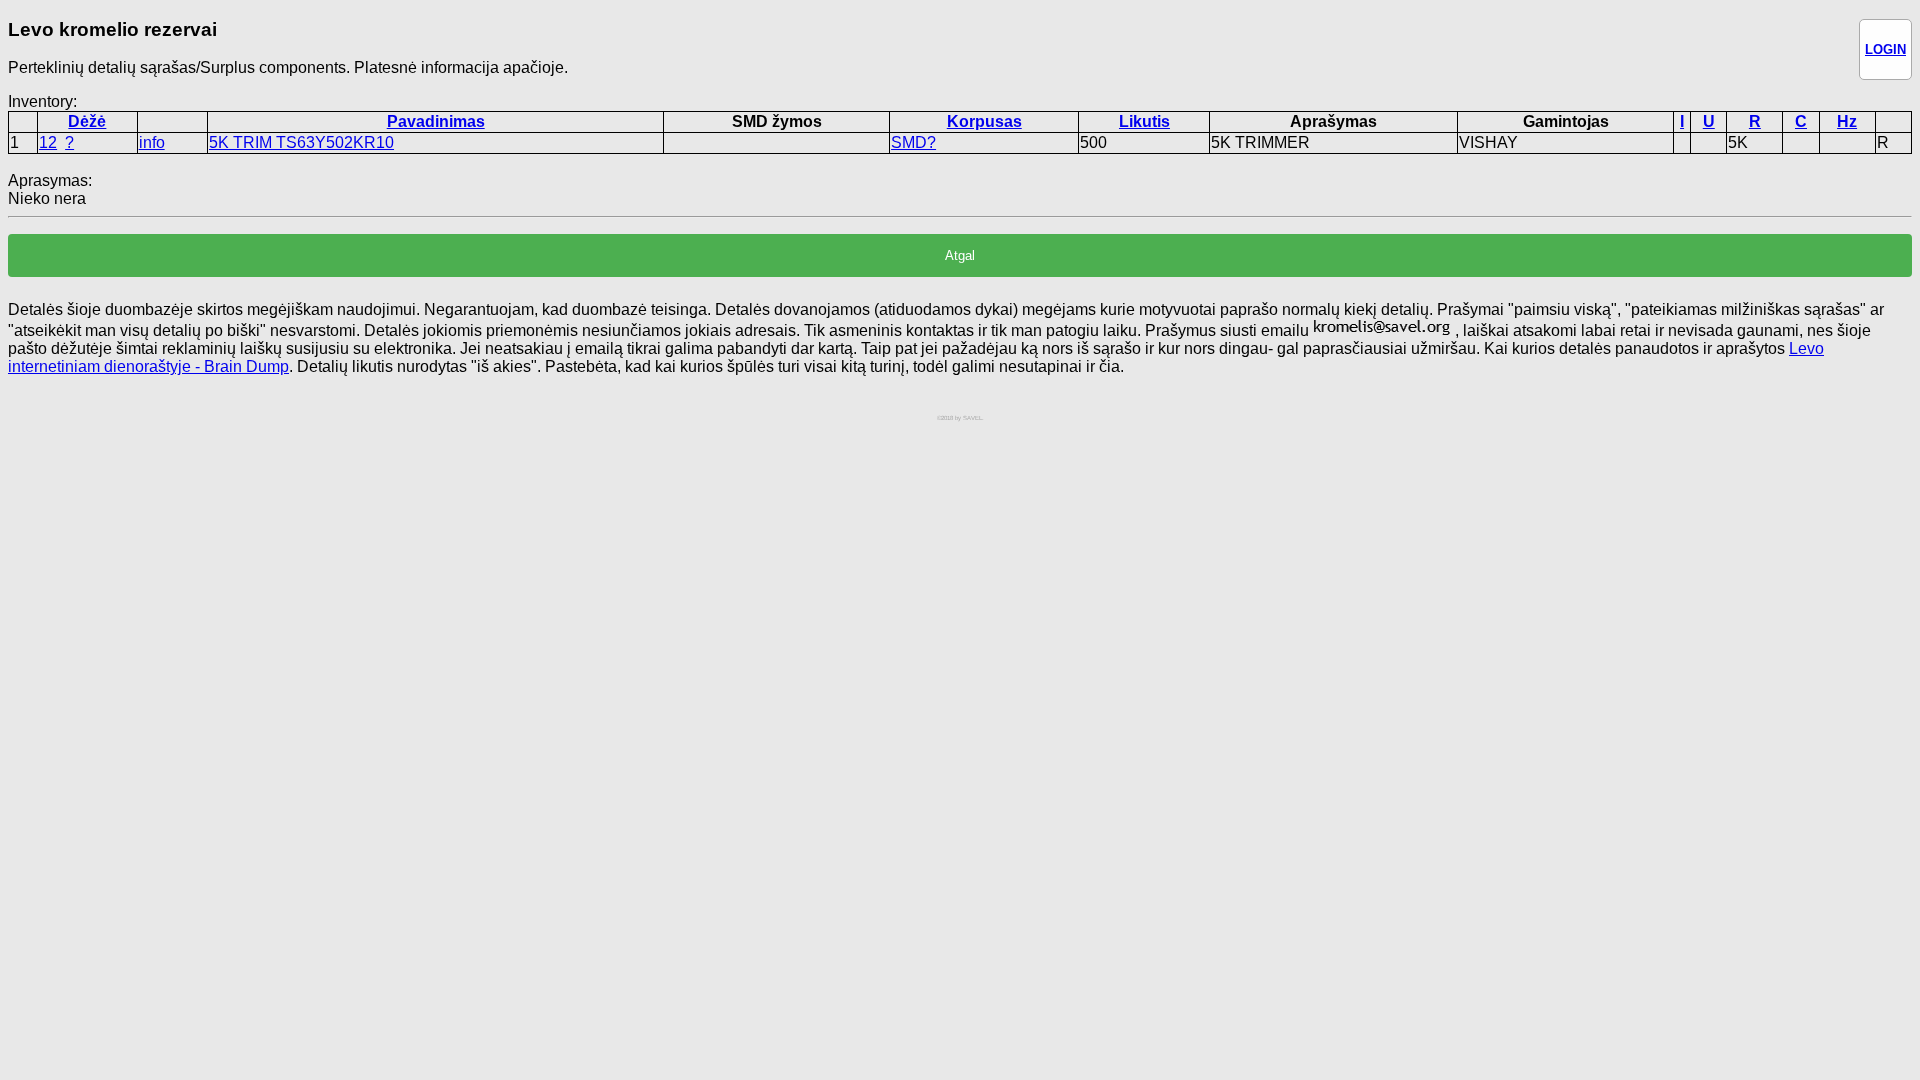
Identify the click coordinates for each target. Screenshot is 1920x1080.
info (152, 142)
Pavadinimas (436, 121)
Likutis (1144, 121)
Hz (1847, 121)
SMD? (913, 142)
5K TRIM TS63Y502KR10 (301, 142)
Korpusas (984, 121)
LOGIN (1885, 49)
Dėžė (87, 121)
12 (48, 142)
